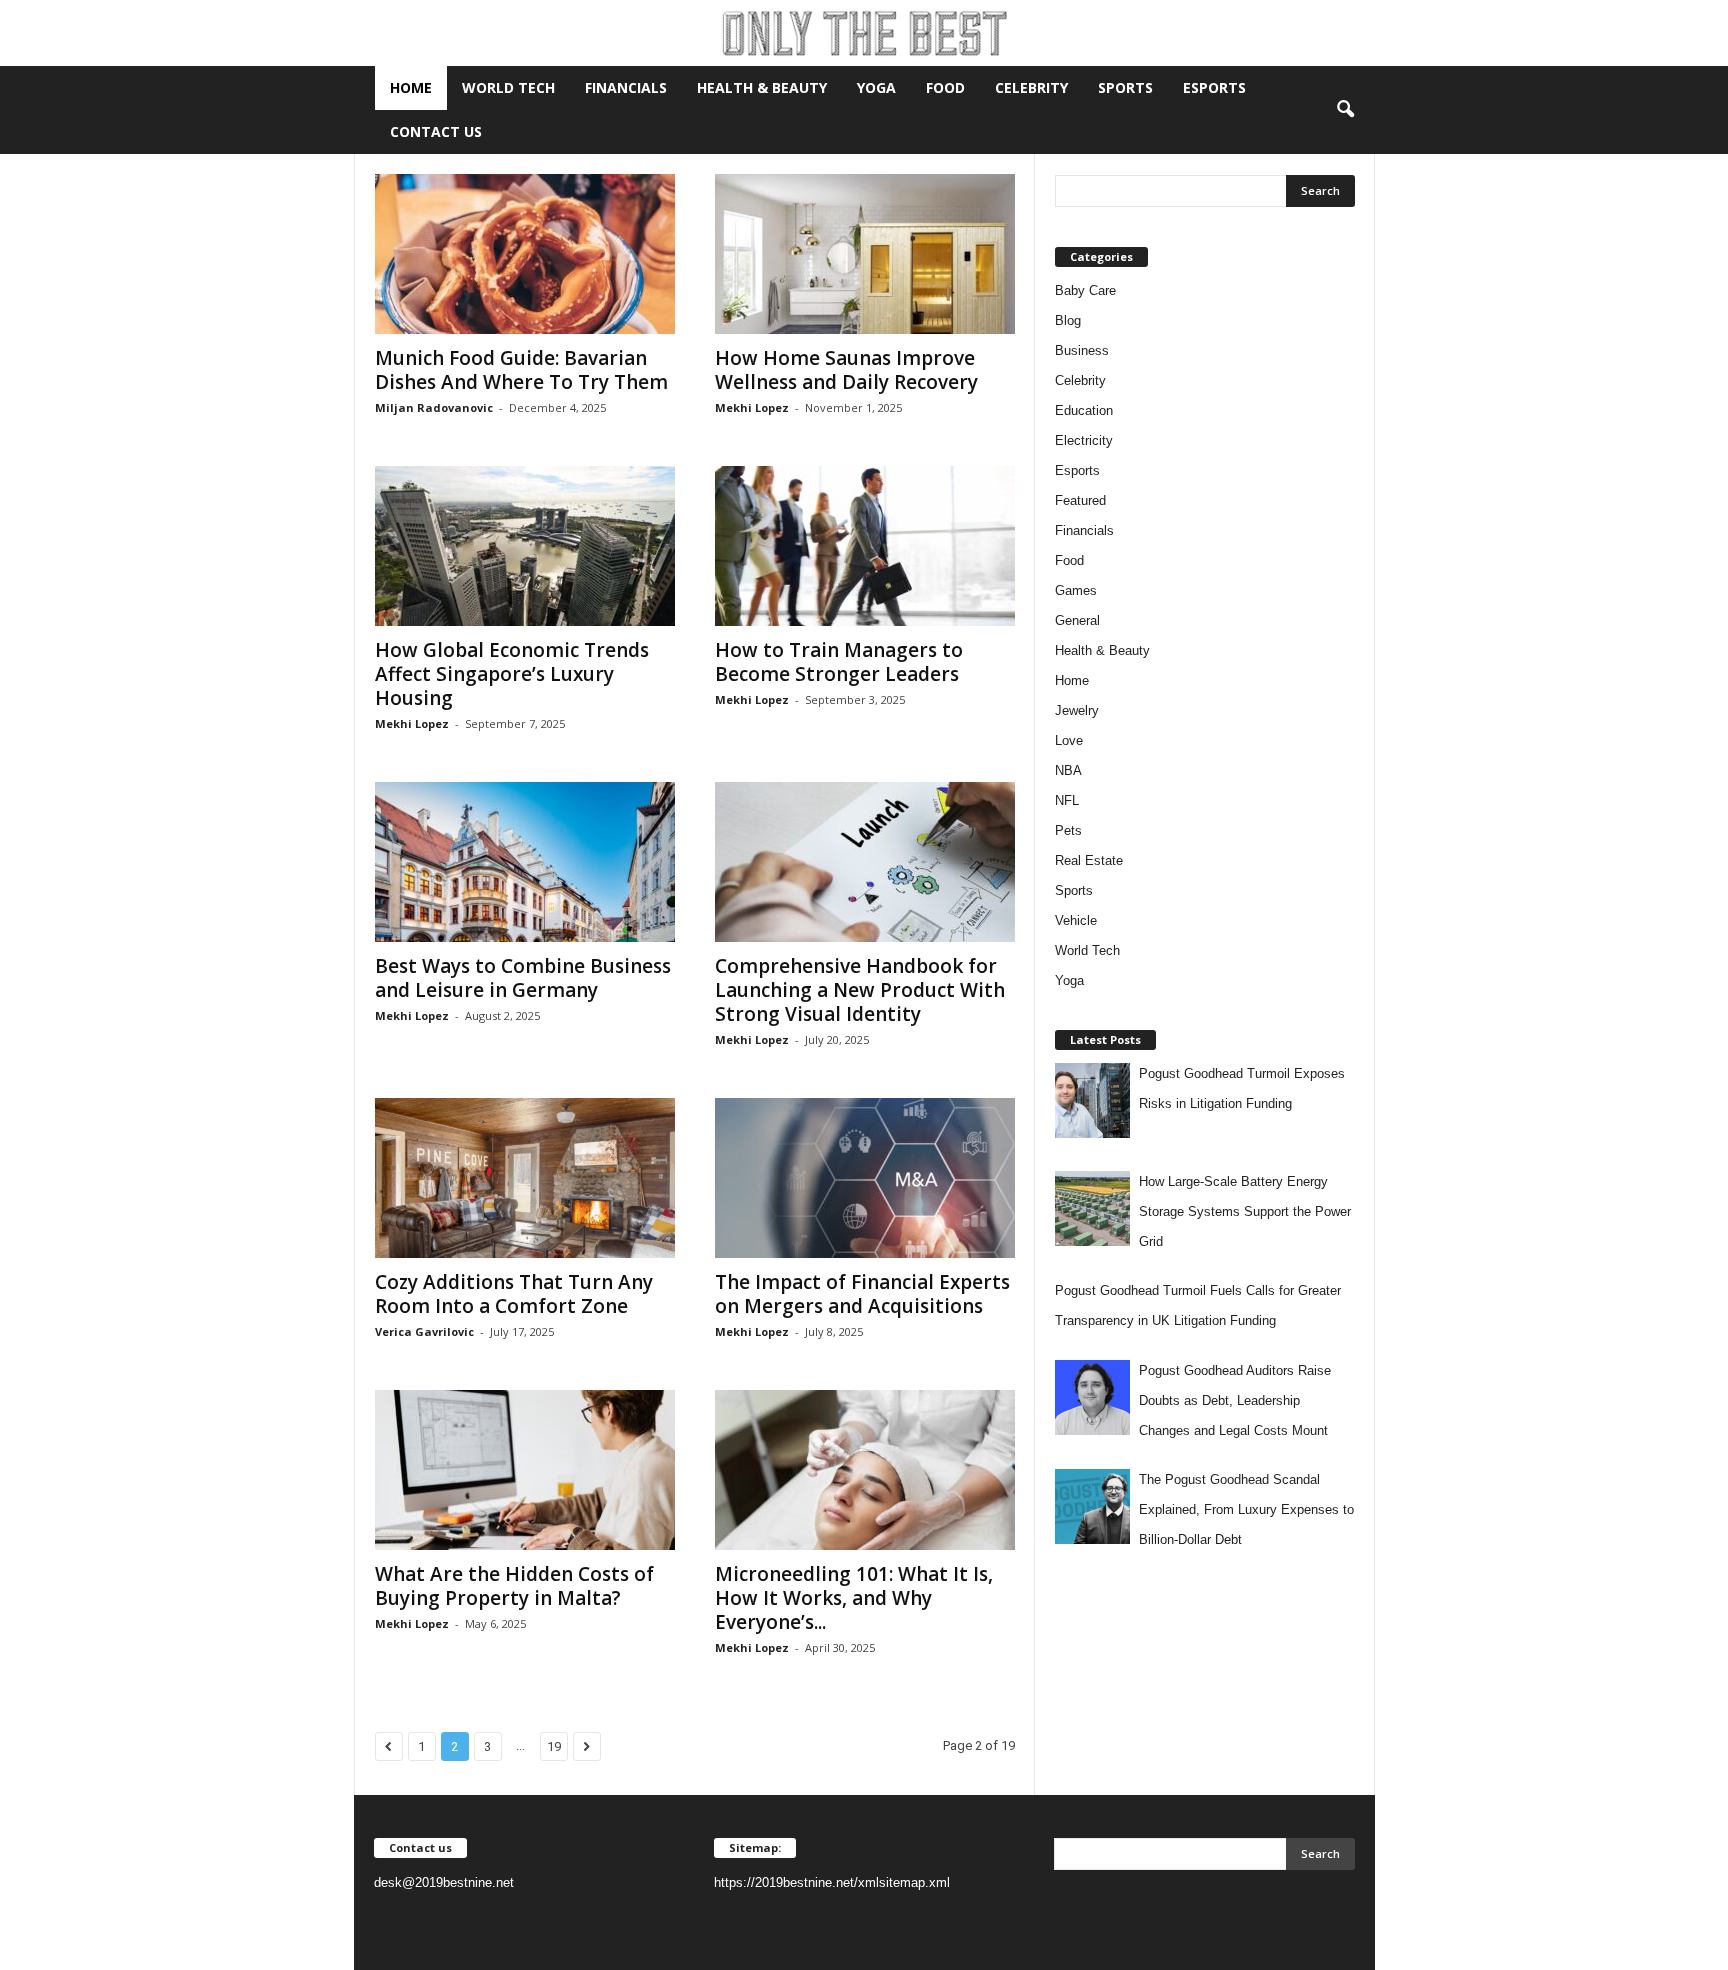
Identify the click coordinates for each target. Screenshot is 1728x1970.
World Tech (508, 87)
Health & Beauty (762, 87)
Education (1084, 410)
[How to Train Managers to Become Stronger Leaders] (865, 546)
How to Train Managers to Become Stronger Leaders (839, 662)
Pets (1068, 830)
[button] (1345, 110)
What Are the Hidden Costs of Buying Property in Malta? (514, 1586)
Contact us (436, 131)
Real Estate (1089, 860)
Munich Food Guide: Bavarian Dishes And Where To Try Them (521, 370)
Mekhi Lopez (752, 407)
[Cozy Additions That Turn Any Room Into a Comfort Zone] (525, 1178)
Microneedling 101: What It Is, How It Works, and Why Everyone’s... (854, 1598)
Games (1076, 590)
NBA (1068, 770)
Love (1069, 740)
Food (945, 87)
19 (554, 1746)
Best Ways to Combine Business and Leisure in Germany (523, 978)
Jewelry (1077, 710)
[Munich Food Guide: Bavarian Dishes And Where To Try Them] (525, 254)
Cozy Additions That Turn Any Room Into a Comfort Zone (514, 1294)
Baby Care (1085, 290)
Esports (1214, 87)
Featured (1080, 500)
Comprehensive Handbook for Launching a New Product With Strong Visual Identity (860, 990)
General (1077, 620)
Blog (1068, 320)
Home (411, 87)
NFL (1067, 800)
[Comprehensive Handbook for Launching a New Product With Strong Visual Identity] (865, 862)
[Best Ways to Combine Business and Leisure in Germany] (525, 862)
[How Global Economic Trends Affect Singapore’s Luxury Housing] (525, 546)
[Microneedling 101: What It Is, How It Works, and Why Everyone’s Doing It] (865, 1470)
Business (1082, 350)
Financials (626, 87)
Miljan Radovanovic (434, 407)
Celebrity (1031, 87)
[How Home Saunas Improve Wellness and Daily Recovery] (865, 254)
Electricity (1084, 440)
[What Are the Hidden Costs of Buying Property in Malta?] (525, 1470)
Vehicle (1076, 920)
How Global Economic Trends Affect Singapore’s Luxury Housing (512, 674)
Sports (1125, 87)
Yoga (876, 87)
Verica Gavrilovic (424, 1331)
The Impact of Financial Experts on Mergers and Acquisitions (862, 1294)
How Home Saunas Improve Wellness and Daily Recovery (846, 370)
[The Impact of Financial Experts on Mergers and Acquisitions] (865, 1178)
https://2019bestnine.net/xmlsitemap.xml (832, 1882)
